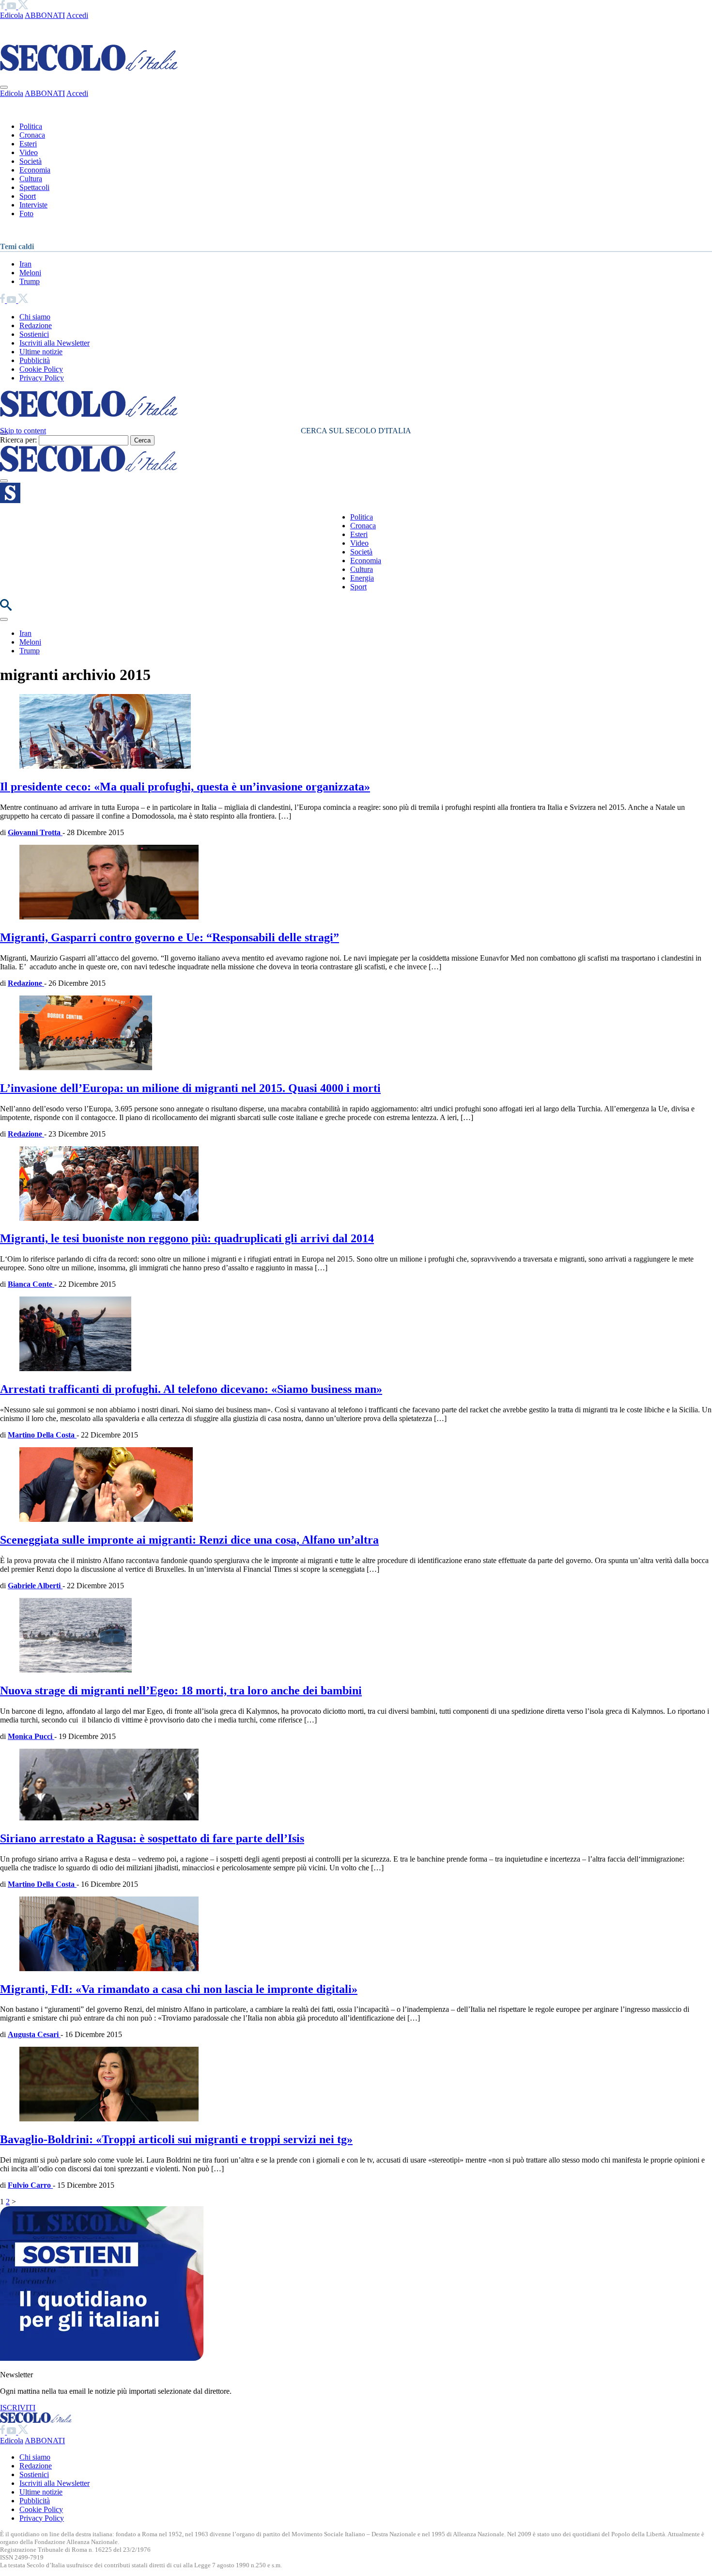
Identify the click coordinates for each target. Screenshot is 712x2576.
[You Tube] (12, 7)
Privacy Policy (42, 378)
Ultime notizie (41, 352)
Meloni (30, 273)
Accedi (77, 15)
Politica (31, 126)
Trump (30, 281)
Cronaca (32, 135)
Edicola (12, 15)
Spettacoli (34, 187)
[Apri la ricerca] (6, 608)
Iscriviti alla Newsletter (54, 343)
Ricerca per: (18, 440)
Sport (28, 196)
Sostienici (34, 334)
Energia (362, 578)
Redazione (36, 325)
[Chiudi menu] (4, 87)
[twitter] (23, 7)
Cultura (31, 179)
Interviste (33, 205)
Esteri (28, 144)
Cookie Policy (41, 369)
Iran (25, 264)
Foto (26, 213)
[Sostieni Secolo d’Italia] (102, 2358)
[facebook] (3, 7)
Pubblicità (35, 360)
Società (31, 161)
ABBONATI (45, 15)
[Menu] (4, 481)
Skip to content (23, 431)
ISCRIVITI (18, 2408)
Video (29, 152)
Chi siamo (35, 317)
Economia (35, 170)
